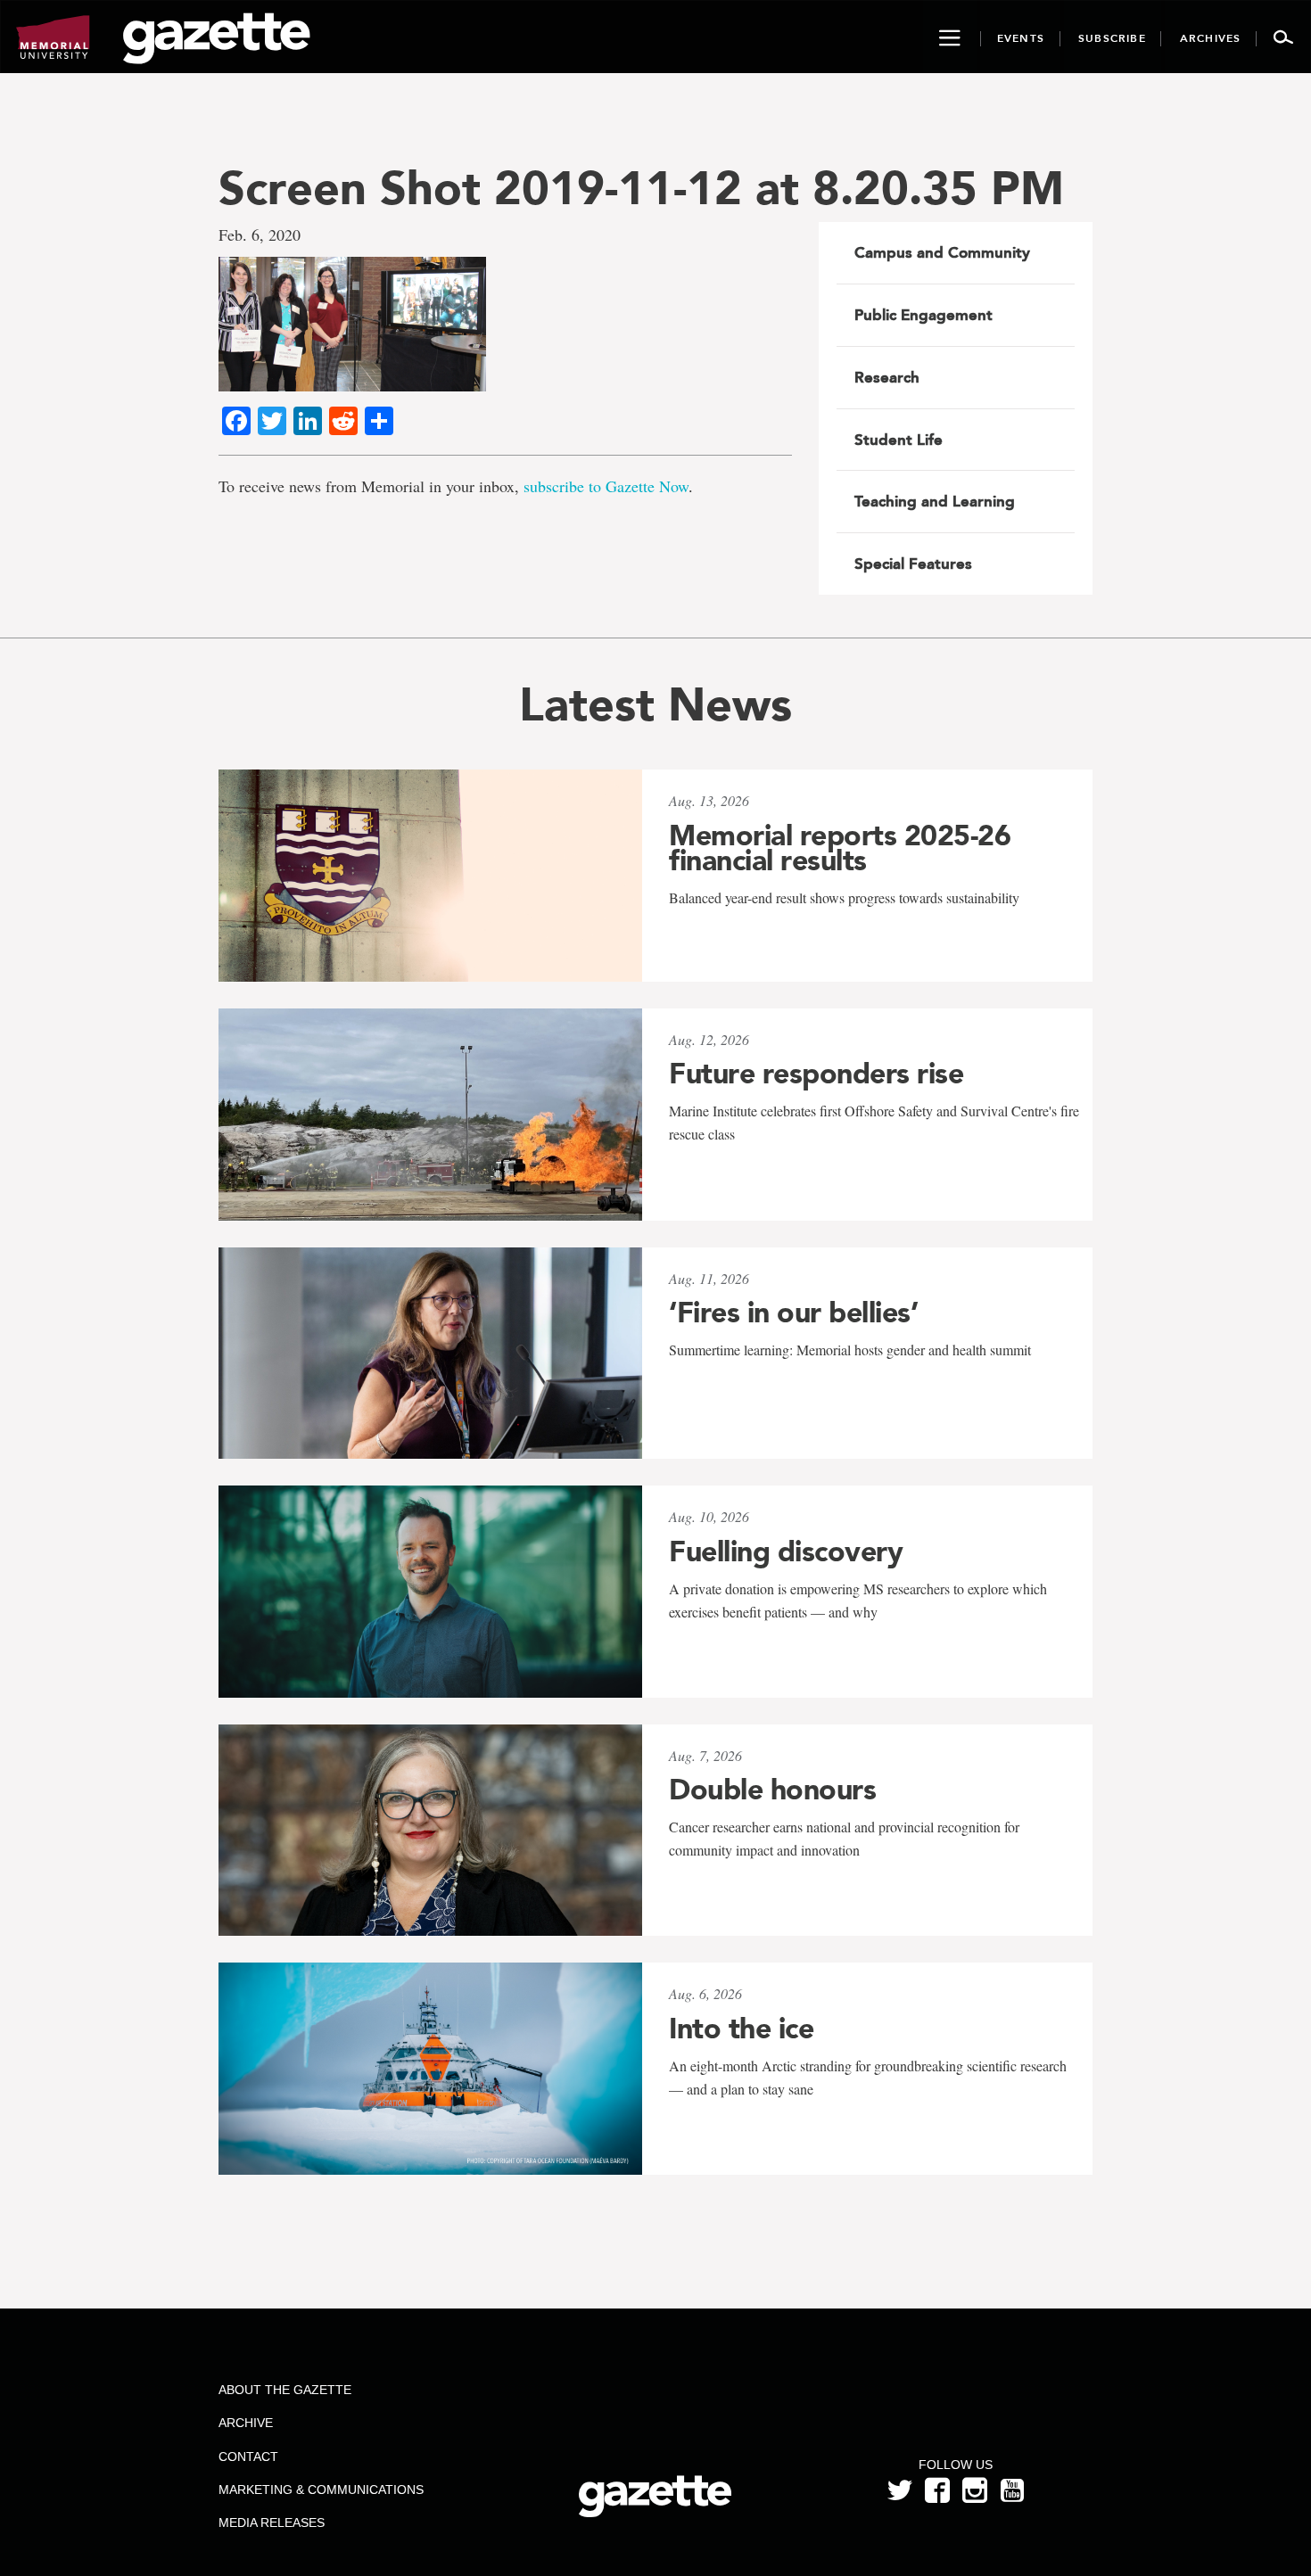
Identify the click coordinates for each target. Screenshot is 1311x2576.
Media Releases (272, 2523)
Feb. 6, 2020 (260, 235)
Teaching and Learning (935, 501)
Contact (248, 2457)
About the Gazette (285, 2390)
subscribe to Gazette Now (606, 486)
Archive (246, 2423)
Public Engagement (923, 315)
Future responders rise (816, 1074)
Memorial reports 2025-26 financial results (840, 848)
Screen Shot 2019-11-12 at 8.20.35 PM (641, 188)
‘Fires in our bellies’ (793, 1313)
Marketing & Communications (321, 2490)
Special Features (913, 564)
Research (887, 377)
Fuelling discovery (786, 1551)
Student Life (899, 440)
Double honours (772, 1790)
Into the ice (741, 2029)
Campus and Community (942, 252)
